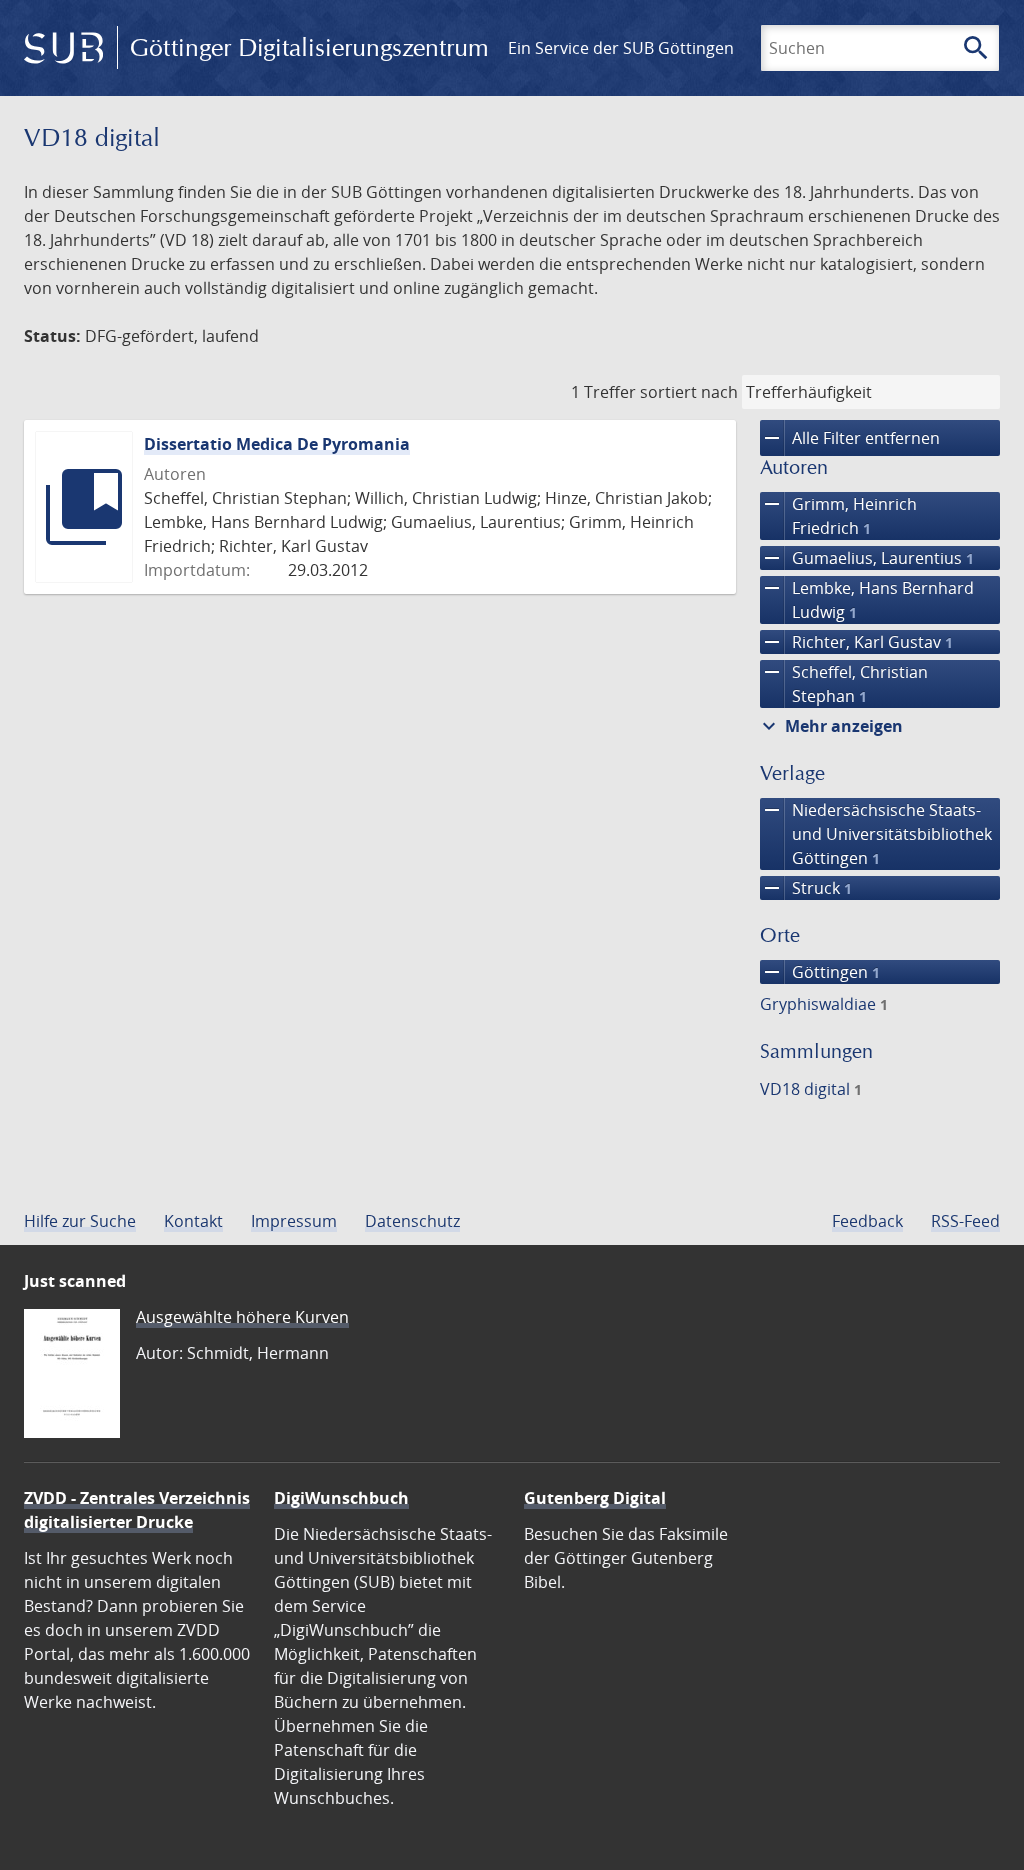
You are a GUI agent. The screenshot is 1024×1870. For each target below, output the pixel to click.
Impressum (294, 1221)
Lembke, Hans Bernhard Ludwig (867, 599)
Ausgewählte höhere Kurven (242, 1317)
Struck (806, 888)
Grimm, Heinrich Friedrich (838, 515)
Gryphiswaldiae (824, 1004)
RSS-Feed (965, 1221)
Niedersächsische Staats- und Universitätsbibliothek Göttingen (876, 833)
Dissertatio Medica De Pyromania (277, 444)
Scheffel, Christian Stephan (844, 683)
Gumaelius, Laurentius (867, 558)
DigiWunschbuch (341, 1498)
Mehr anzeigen (830, 726)
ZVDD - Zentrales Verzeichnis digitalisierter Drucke (137, 1510)
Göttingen (820, 972)
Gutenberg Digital (595, 1498)
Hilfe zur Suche (80, 1221)
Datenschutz (412, 1221)
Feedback (867, 1221)
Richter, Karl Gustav (856, 642)
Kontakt (193, 1221)
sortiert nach (689, 392)
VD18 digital (811, 1089)
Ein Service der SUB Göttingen (621, 48)
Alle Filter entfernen (850, 438)
